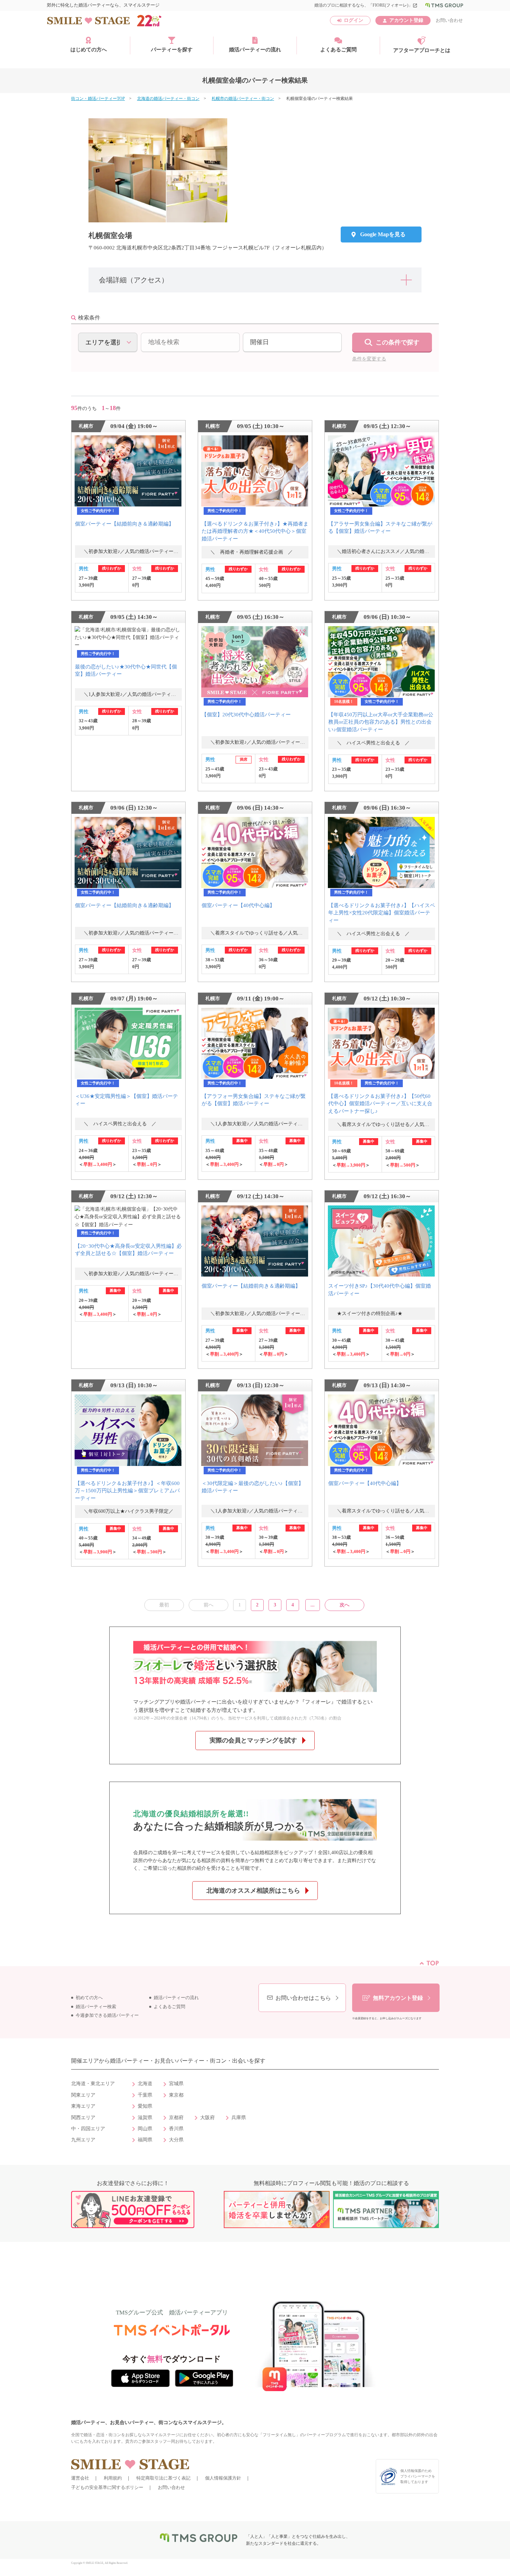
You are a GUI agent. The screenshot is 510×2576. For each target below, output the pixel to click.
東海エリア (83, 2106)
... (313, 1605)
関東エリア (83, 2095)
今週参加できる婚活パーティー (107, 2015)
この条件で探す (398, 342)
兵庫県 (239, 2118)
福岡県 (145, 2140)
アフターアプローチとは (422, 50)
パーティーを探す (172, 50)
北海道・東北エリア (93, 2084)
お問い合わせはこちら (303, 1998)
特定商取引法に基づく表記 (163, 2478)
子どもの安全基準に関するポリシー (107, 2487)
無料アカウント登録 (398, 1998)
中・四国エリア (88, 2129)
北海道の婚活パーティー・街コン (168, 99)
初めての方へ (89, 1998)
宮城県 (176, 2084)
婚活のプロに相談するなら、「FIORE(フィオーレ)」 (366, 5)
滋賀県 (145, 2118)
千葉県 (145, 2095)
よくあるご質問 (338, 50)
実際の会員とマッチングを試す (253, 1740)
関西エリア (83, 2118)
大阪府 (207, 2118)
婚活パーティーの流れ (255, 50)
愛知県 (145, 2106)
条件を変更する (369, 359)
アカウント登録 (406, 20)
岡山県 (145, 2129)
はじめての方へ (89, 50)
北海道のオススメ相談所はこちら (253, 1891)
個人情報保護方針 (223, 2478)
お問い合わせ (449, 20)
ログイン (354, 20)
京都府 (176, 2118)
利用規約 (113, 2478)
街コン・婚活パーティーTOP (98, 99)
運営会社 (80, 2478)
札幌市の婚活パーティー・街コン (243, 99)
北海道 (145, 2084)
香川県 (176, 2129)
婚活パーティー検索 (96, 2007)
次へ (345, 1605)
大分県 (176, 2140)
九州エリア (83, 2140)
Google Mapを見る (383, 234)
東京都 (176, 2095)
